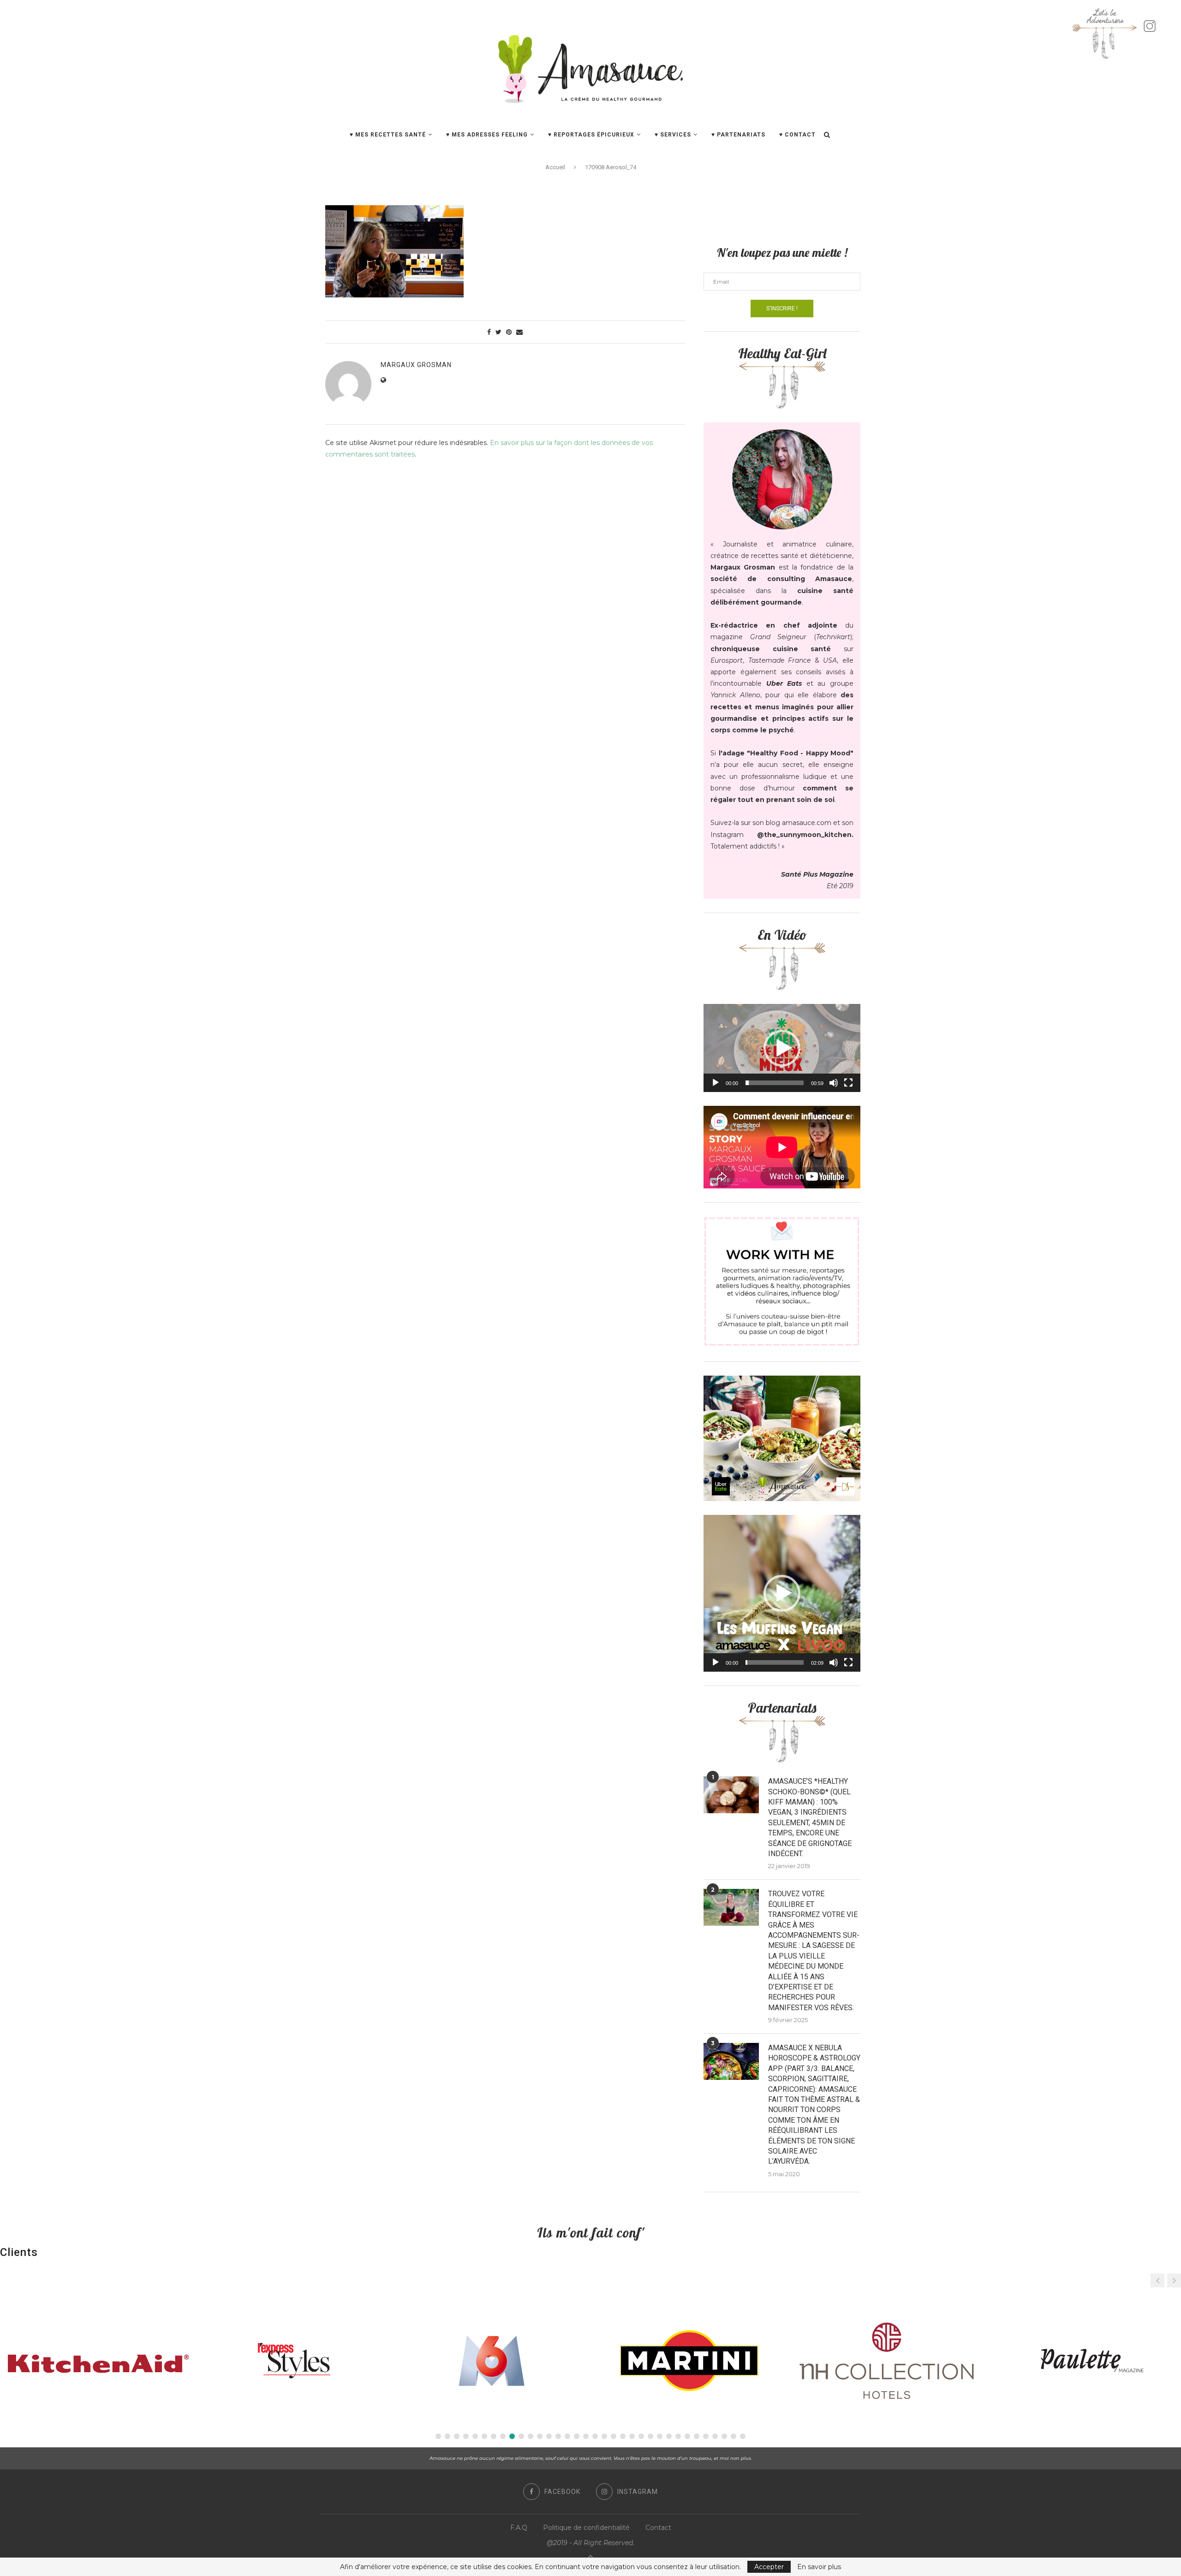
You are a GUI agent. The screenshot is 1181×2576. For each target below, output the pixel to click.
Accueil (555, 167)
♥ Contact (797, 135)
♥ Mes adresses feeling (487, 135)
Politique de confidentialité (586, 2528)
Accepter (769, 2567)
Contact (658, 2528)
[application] (782, 1048)
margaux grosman (416, 365)
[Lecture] (716, 1083)
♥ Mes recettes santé (388, 135)
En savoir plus (819, 2567)
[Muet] (834, 1083)
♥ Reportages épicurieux (591, 135)
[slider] (775, 1083)
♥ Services (673, 135)
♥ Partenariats (738, 135)
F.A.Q (519, 2528)
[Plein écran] (848, 1083)
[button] (782, 1048)
